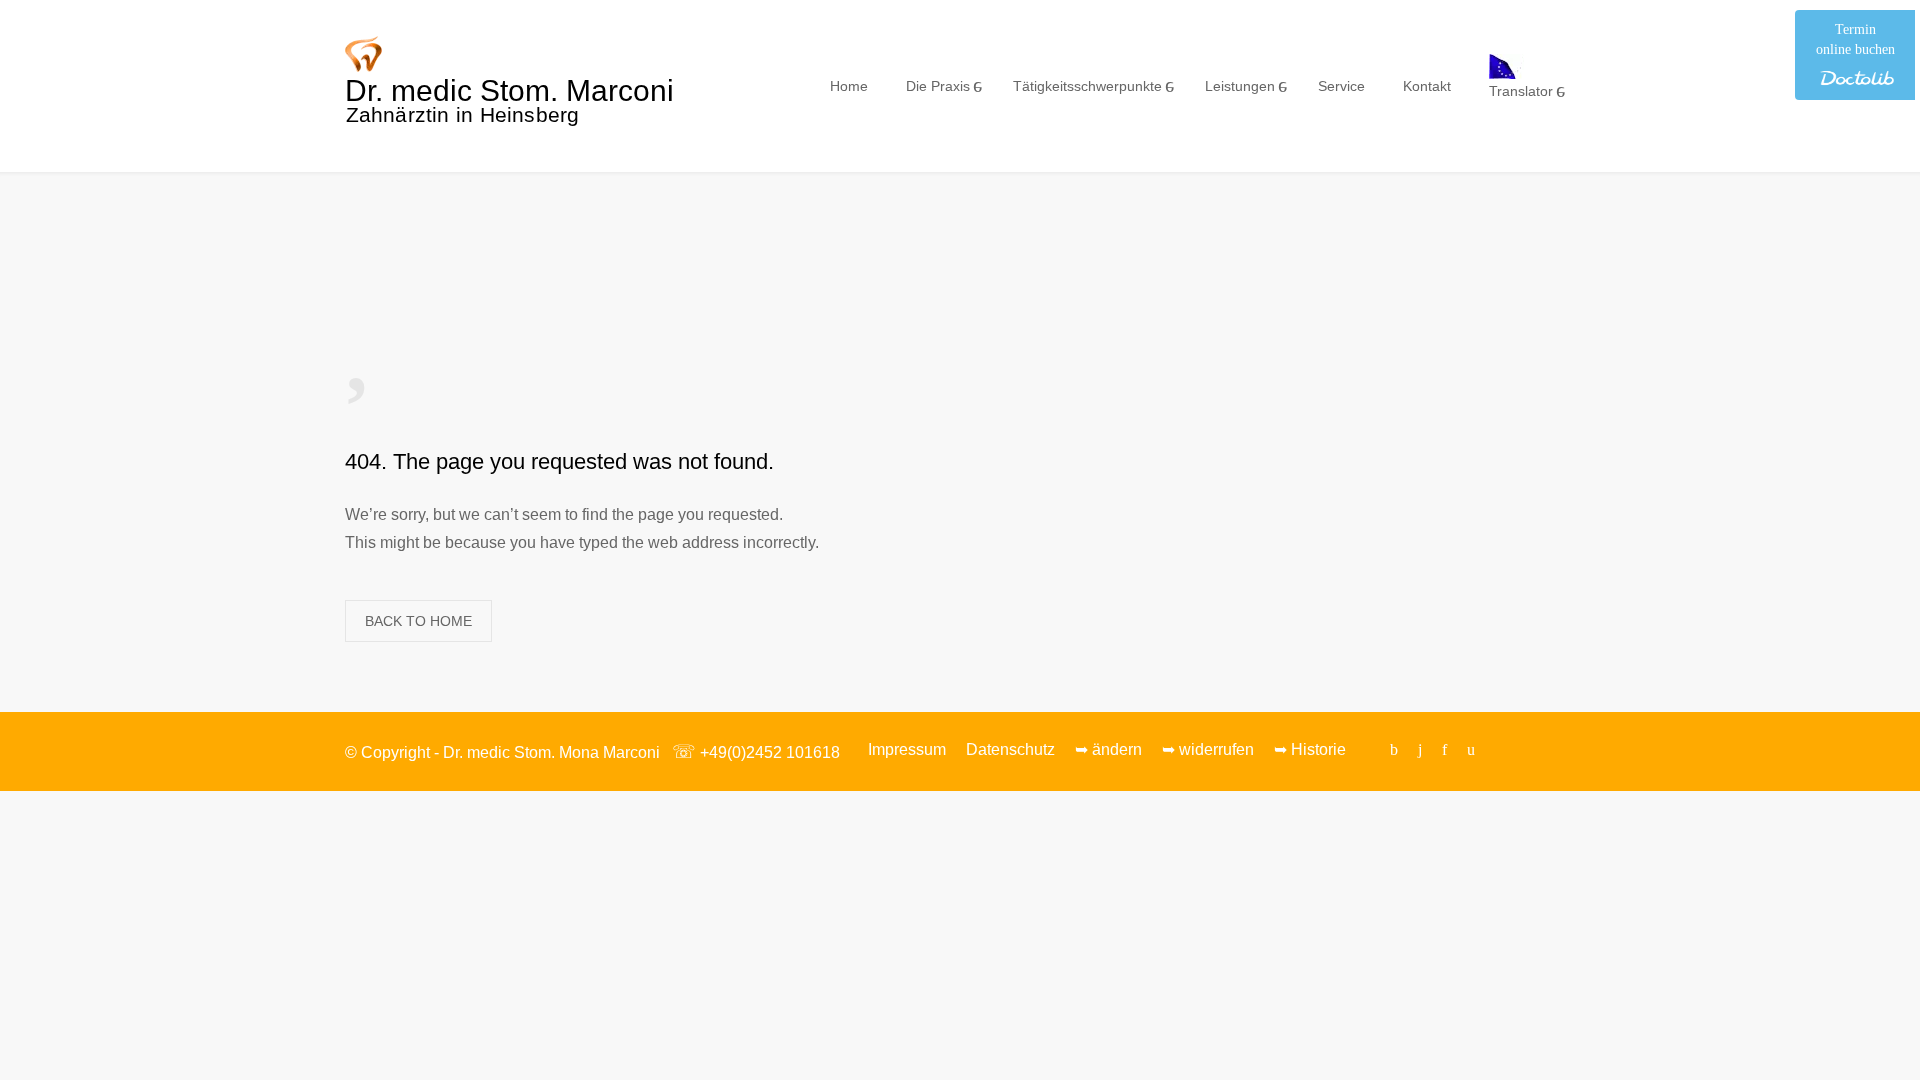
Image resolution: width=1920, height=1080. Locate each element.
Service (1341, 86)
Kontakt (1427, 86)
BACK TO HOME (418, 621)
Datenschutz (1010, 749)
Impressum (907, 749)
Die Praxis (938, 86)
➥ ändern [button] (1108, 749)
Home (849, 86)
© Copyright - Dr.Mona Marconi (502, 752)
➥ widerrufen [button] (1208, 749)
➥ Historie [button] (1310, 749)
